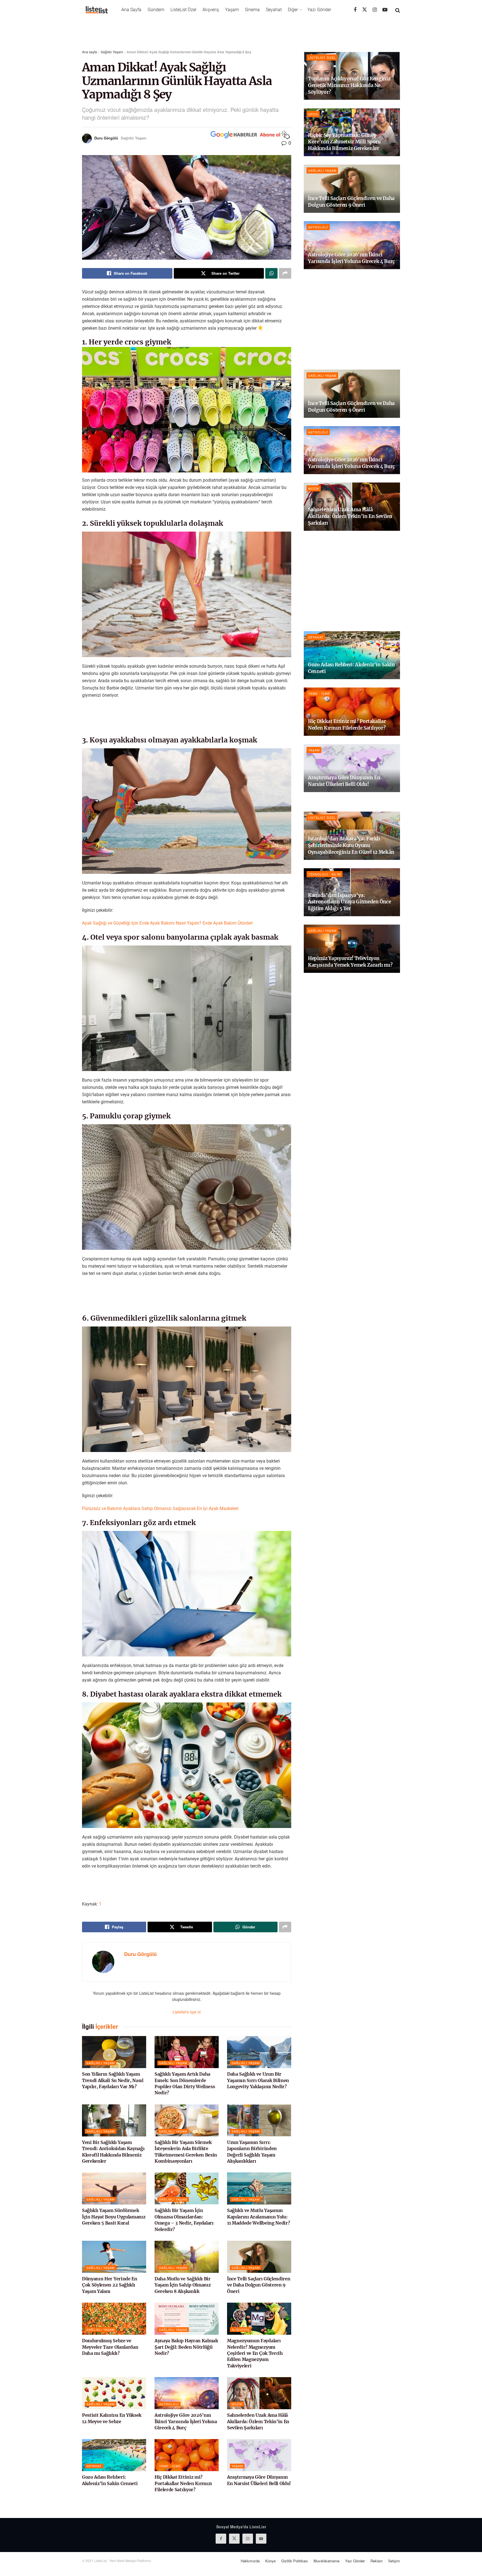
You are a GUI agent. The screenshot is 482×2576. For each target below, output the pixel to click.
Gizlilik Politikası (295, 2561)
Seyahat (274, 10)
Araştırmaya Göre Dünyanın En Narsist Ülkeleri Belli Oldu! (344, 781)
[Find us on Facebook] (355, 10)
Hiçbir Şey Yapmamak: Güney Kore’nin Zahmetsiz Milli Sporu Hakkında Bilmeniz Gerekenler (344, 142)
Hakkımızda (250, 2561)
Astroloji (169, 2404)
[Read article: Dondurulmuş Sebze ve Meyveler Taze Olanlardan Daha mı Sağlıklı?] (114, 2319)
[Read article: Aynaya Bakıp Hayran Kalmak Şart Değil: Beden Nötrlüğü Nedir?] (187, 2319)
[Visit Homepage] (97, 10)
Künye (270, 2561)
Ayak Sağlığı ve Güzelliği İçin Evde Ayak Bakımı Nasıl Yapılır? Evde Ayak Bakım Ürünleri (167, 923)
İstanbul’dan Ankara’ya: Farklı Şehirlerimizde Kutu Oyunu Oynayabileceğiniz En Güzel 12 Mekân (351, 845)
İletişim (394, 2561)
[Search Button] (398, 10)
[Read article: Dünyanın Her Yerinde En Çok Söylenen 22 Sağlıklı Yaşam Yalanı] (114, 2257)
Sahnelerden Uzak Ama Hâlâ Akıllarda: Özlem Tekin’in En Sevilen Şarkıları (258, 2421)
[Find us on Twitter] (365, 10)
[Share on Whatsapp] (271, 273)
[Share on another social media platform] (285, 273)
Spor (313, 114)
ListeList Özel (183, 10)
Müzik (237, 2404)
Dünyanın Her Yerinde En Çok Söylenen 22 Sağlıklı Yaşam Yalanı (110, 2285)
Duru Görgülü (106, 138)
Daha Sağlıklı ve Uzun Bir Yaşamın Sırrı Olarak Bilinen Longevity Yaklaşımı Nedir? (258, 2080)
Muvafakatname (326, 2561)
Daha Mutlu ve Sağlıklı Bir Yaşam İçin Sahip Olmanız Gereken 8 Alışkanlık (183, 2285)
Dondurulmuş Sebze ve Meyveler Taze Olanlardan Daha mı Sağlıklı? (110, 2347)
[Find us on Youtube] (385, 10)
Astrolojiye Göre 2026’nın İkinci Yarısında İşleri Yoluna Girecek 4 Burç (186, 2421)
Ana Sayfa (131, 10)
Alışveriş (211, 10)
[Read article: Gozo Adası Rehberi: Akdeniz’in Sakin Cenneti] (114, 2455)
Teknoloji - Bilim (325, 874)
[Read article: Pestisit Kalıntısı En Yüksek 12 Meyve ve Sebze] (114, 2393)
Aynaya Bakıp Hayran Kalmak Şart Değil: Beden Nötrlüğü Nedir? (186, 2347)
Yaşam (232, 10)
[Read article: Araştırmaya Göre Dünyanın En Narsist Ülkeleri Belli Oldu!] (259, 2455)
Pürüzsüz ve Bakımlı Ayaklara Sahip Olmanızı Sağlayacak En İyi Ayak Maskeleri (160, 1508)
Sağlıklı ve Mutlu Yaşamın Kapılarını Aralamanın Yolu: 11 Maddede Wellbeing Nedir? (258, 2217)
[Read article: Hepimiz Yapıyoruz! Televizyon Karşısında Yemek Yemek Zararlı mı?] (352, 949)
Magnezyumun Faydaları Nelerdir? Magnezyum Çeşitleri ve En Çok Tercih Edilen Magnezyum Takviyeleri (255, 2353)
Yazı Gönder (319, 10)
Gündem (156, 10)
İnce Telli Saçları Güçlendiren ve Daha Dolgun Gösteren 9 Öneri (259, 2285)
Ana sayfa (90, 52)
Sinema (252, 10)
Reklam (377, 2561)
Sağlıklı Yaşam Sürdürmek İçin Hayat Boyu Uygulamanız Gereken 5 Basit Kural (114, 2217)
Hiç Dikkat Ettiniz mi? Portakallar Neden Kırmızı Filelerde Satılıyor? (183, 2483)
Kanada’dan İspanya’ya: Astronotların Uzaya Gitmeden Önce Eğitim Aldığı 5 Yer (350, 902)
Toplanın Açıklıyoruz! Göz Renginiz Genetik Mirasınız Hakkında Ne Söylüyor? (349, 85)
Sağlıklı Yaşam (112, 52)
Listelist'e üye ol (187, 2012)
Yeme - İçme (170, 2466)
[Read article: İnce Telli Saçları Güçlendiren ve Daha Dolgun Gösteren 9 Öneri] (259, 2257)
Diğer (293, 10)
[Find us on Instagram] (375, 10)
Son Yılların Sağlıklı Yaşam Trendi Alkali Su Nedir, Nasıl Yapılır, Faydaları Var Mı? (113, 2080)
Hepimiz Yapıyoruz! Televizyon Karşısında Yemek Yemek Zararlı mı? (350, 962)
